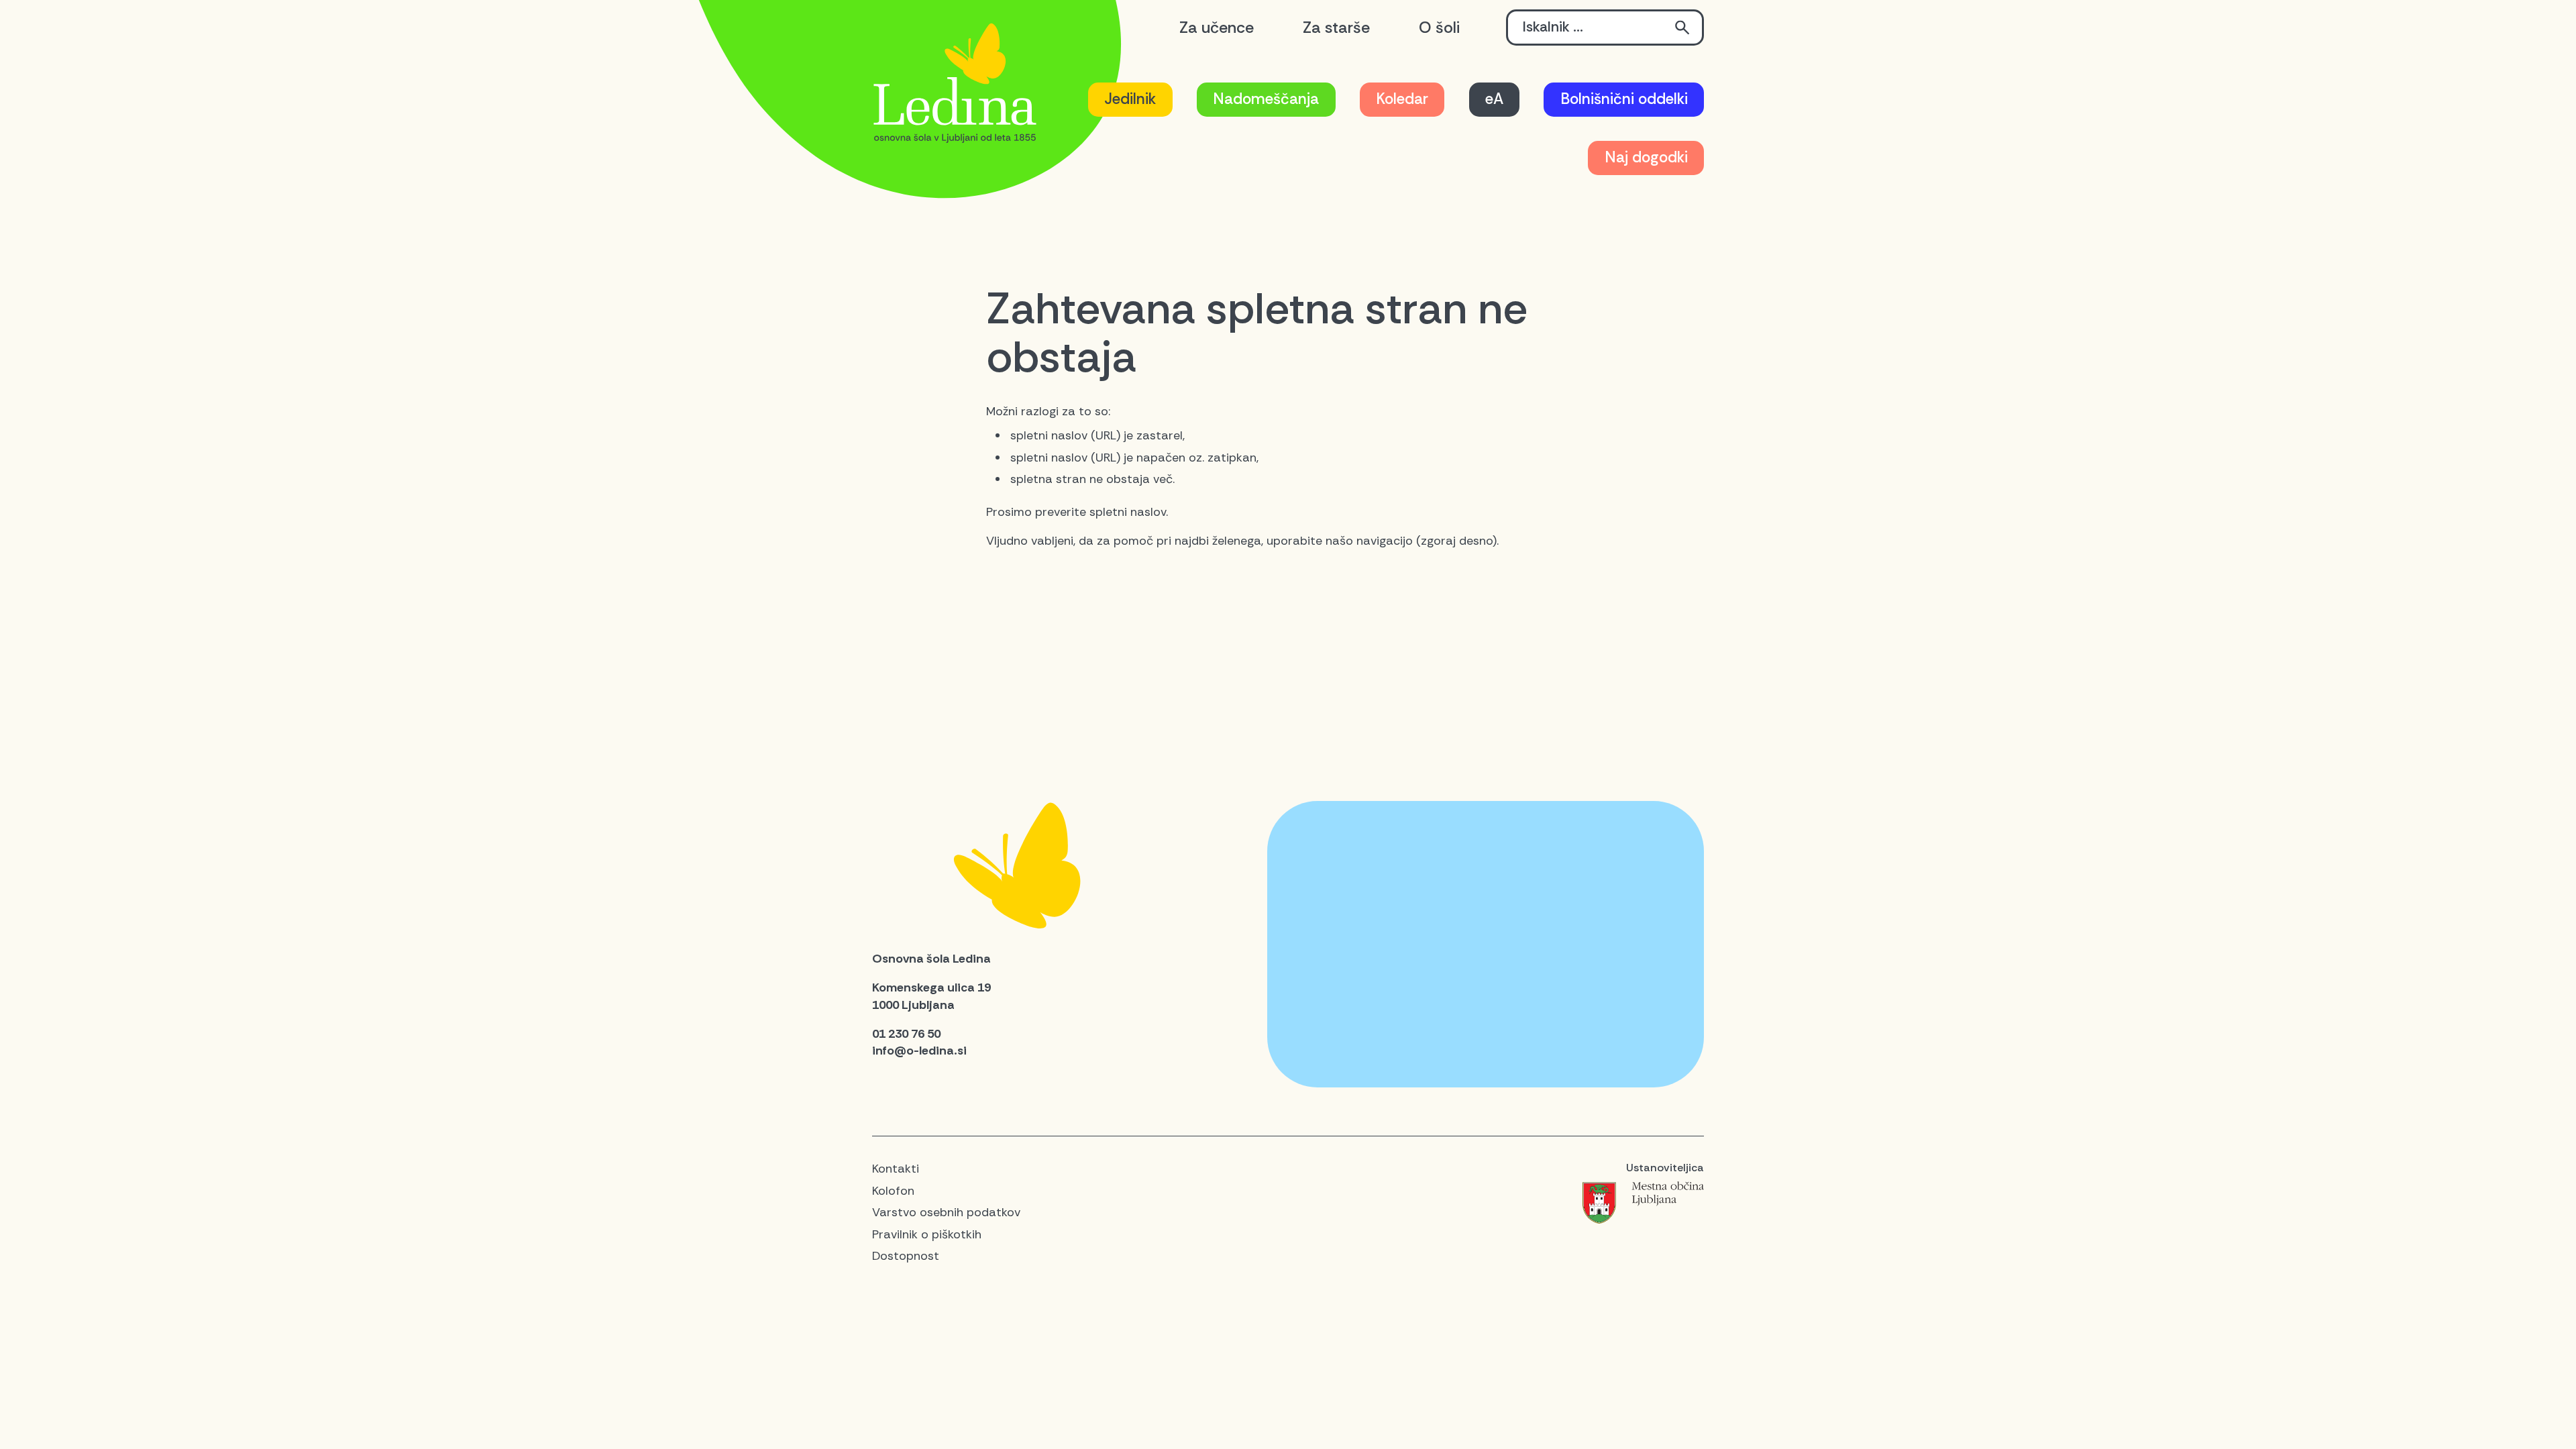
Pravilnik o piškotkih (927, 1234)
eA (1494, 99)
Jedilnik (1130, 99)
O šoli (1439, 28)
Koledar (1402, 99)
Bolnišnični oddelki (1624, 99)
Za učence (1217, 28)
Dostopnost (906, 1256)
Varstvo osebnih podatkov (946, 1212)
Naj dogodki (1646, 157)
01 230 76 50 (906, 1034)
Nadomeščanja (1266, 99)
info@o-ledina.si (919, 1051)
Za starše (1336, 28)
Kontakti (896, 1169)
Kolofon (893, 1191)
